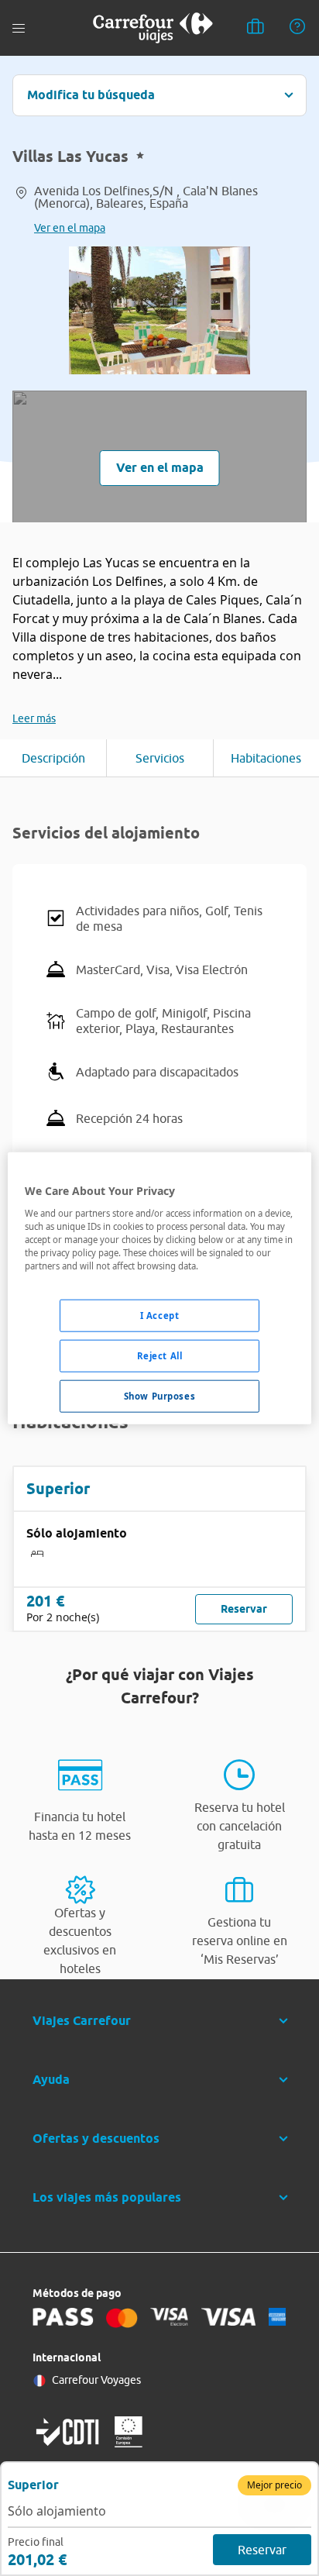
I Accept (160, 1316)
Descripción (53, 758)
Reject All (160, 1355)
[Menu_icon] (19, 28)
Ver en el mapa (70, 228)
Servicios (160, 758)
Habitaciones (266, 758)
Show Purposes (159, 1395)
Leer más (34, 718)
